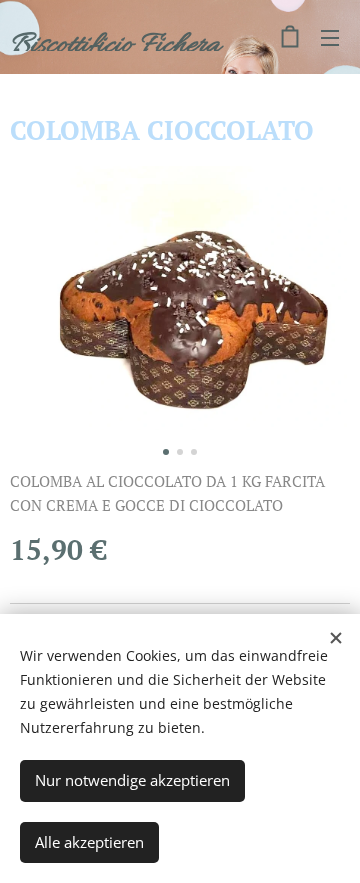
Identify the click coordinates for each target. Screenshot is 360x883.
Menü (330, 37)
